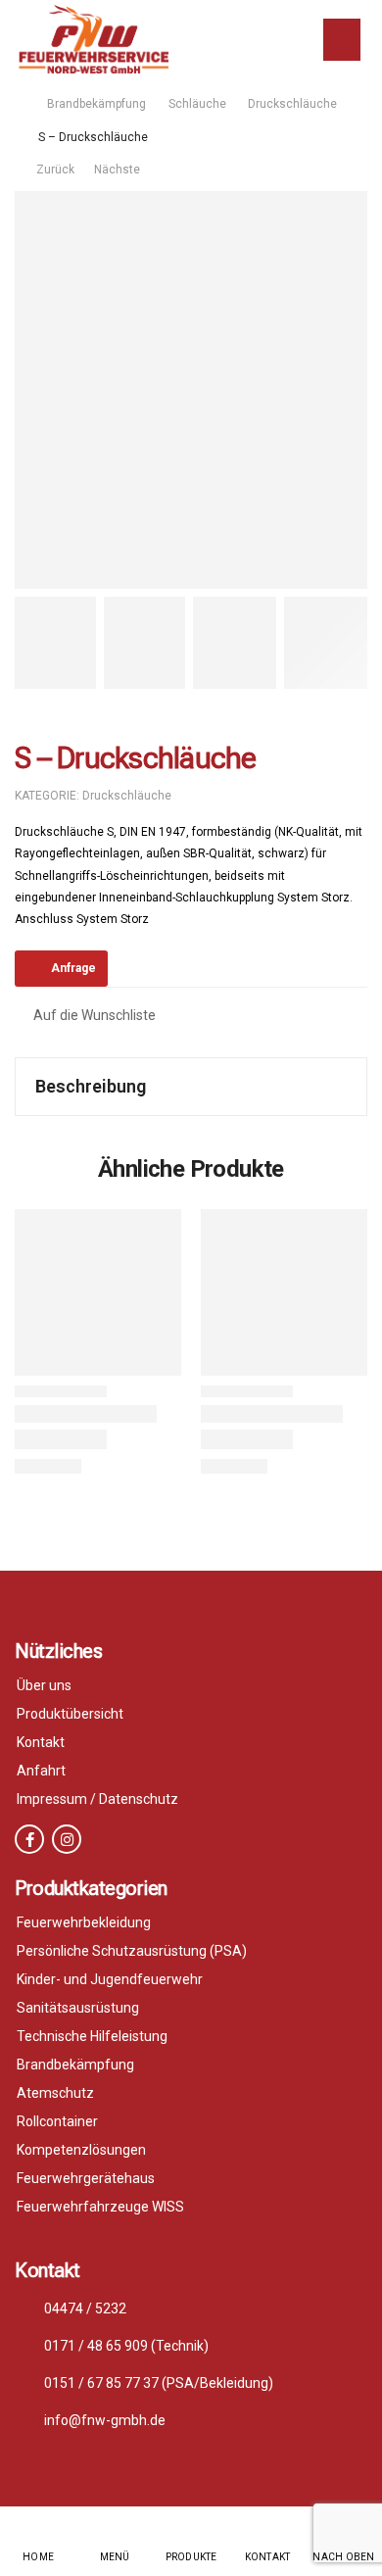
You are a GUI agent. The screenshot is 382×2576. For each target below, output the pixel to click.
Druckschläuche (292, 104)
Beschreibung (91, 1086)
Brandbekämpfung (96, 104)
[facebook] (29, 1839)
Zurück (51, 170)
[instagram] (67, 1839)
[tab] (191, 1087)
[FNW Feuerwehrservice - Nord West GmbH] (94, 39)
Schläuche (197, 104)
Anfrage (73, 968)
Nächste (119, 170)
